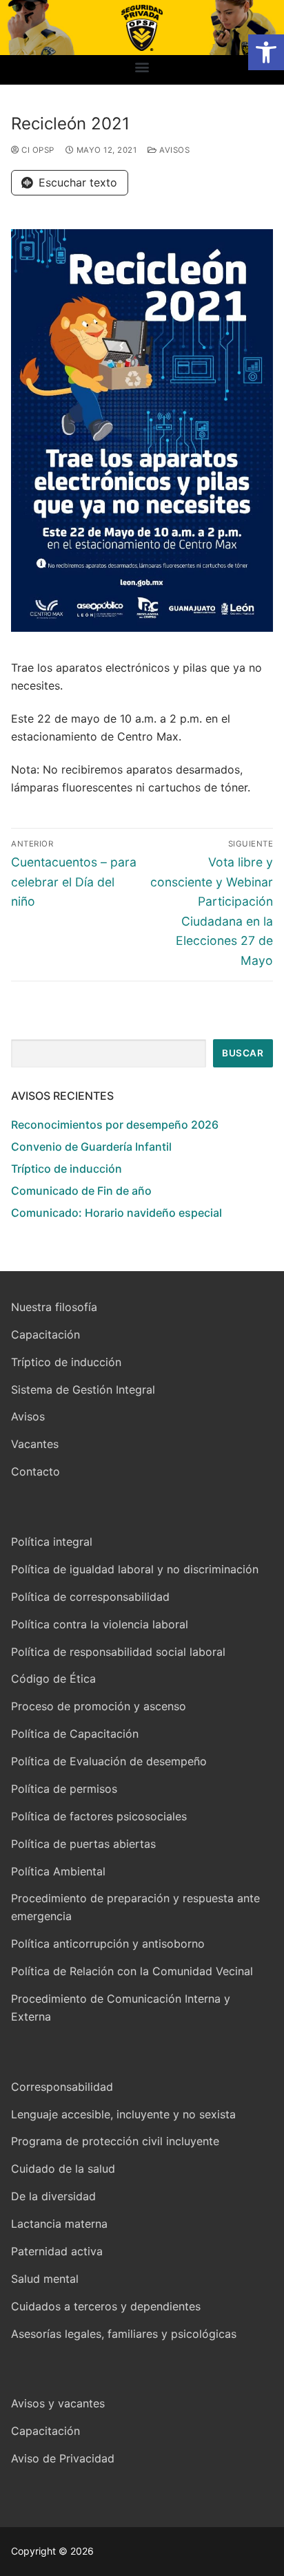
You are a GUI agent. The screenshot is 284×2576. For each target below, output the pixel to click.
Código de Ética (53, 1679)
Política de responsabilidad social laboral (118, 1652)
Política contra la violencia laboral (100, 1624)
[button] (266, 52)
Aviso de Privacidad (63, 2458)
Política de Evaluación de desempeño (109, 1761)
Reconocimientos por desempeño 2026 (115, 1125)
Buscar (243, 1053)
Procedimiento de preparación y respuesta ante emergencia (135, 1907)
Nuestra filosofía (54, 1307)
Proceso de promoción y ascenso (99, 1706)
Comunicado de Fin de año (81, 1191)
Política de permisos (64, 1789)
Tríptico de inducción (67, 1169)
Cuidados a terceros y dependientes (106, 2306)
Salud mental (45, 2279)
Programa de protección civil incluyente (115, 2141)
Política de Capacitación (75, 1734)
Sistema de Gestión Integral (83, 1390)
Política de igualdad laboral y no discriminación (135, 1569)
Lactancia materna (59, 2224)
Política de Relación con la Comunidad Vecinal (132, 1971)
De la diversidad (53, 2196)
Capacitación (45, 1334)
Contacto (35, 1471)
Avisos (173, 150)
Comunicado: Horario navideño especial (116, 1213)
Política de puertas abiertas (83, 1844)
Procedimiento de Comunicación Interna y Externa (121, 2008)
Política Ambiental (58, 1871)
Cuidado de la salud (63, 2169)
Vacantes (35, 1444)
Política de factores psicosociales (99, 1816)
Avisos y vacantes (58, 2403)
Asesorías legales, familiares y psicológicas (124, 2334)
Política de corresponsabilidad (90, 1597)
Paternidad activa (57, 2251)
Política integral (52, 1542)
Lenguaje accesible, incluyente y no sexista (123, 2114)
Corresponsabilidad (62, 2087)
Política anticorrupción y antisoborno (108, 1944)
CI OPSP (37, 150)
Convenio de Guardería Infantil (91, 1147)
